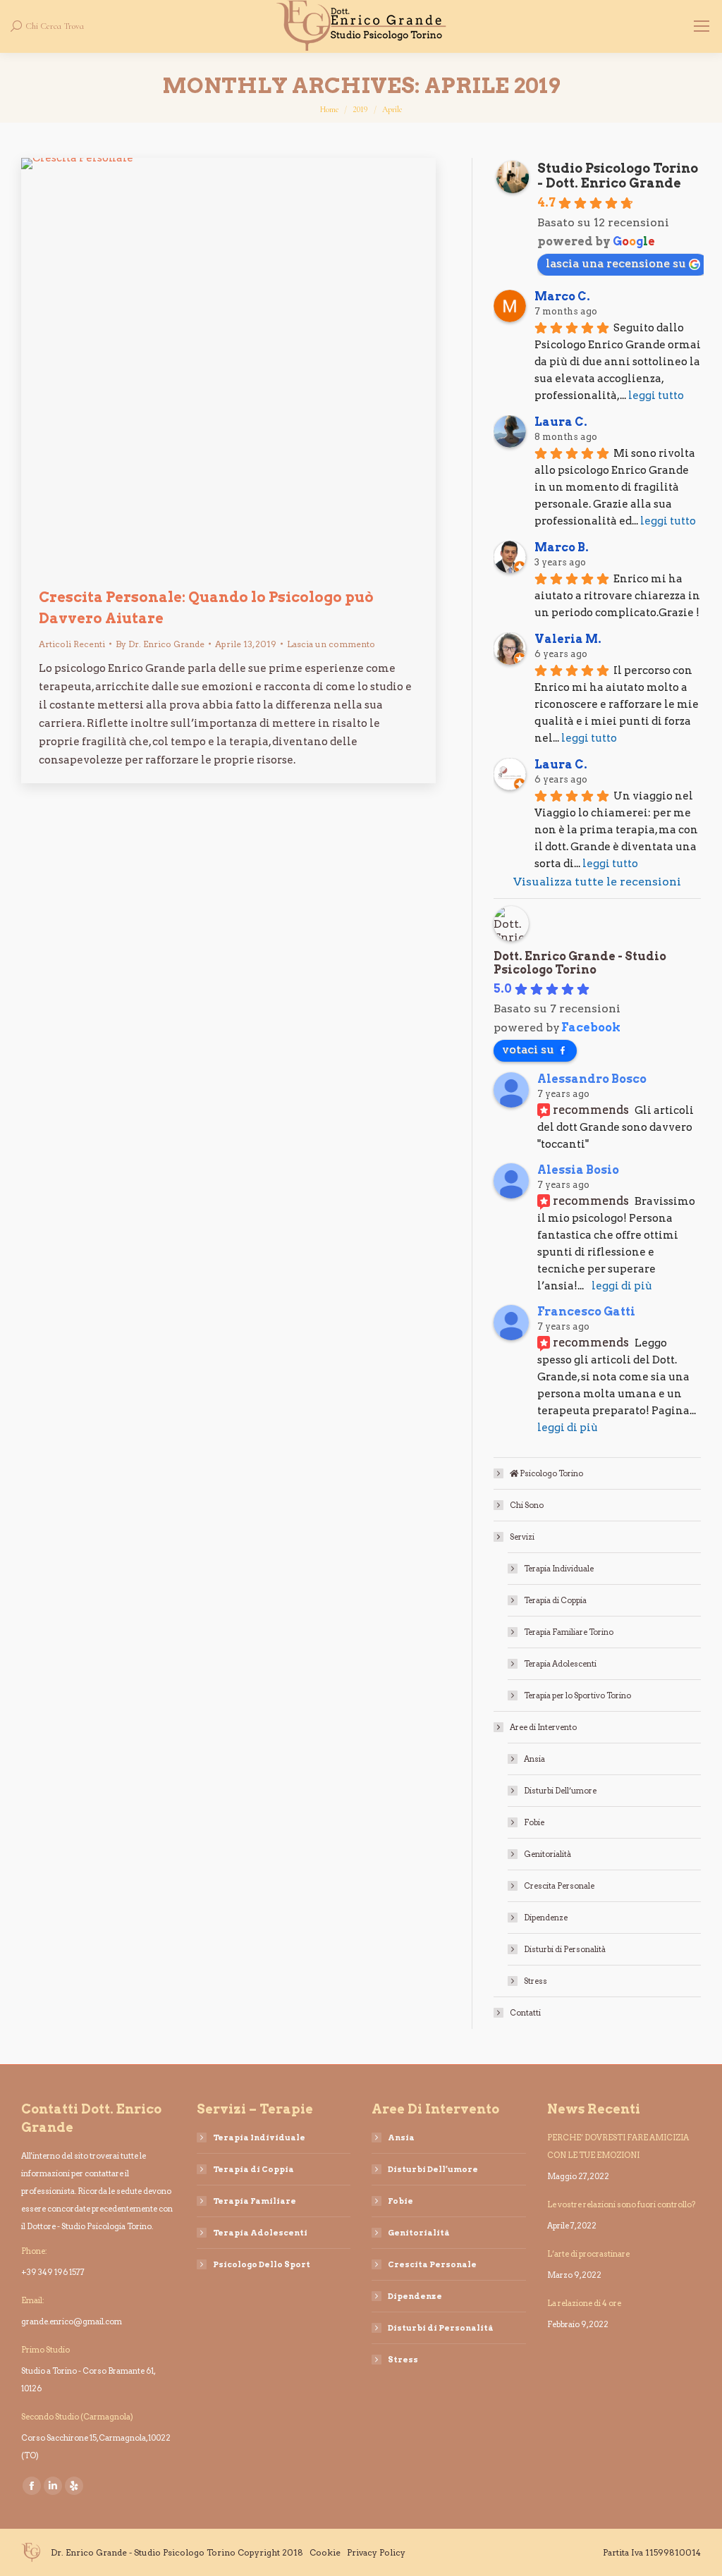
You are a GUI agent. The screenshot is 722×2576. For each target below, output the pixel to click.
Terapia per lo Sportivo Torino (577, 1695)
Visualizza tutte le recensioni (597, 882)
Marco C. (562, 296)
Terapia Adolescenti (560, 1664)
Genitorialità (547, 1854)
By (160, 644)
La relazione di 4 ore (584, 2303)
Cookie (325, 2552)
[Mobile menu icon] (702, 26)
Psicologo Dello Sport (262, 2264)
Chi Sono (527, 1505)
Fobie (534, 1822)
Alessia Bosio (578, 1170)
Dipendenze (546, 1918)
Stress (536, 1981)
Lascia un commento (331, 644)
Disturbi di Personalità (565, 1949)
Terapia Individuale (559, 1569)
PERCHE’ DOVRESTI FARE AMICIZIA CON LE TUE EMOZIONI (618, 2146)
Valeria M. (568, 639)
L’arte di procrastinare (588, 2254)
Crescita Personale (559, 1886)
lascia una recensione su (616, 263)
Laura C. (561, 422)
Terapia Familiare (255, 2201)
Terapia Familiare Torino (569, 1632)
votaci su (528, 1049)
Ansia (534, 1759)
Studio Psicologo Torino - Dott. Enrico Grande (618, 176)
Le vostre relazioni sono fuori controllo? (622, 2204)
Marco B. (562, 547)
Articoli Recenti (72, 644)
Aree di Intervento (543, 1727)
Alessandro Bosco (592, 1079)
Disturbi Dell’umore (560, 1791)
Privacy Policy (376, 2552)
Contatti (525, 2013)
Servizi (522, 1537)
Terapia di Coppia (555, 1600)
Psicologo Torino (551, 1473)
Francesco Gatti (586, 1312)
